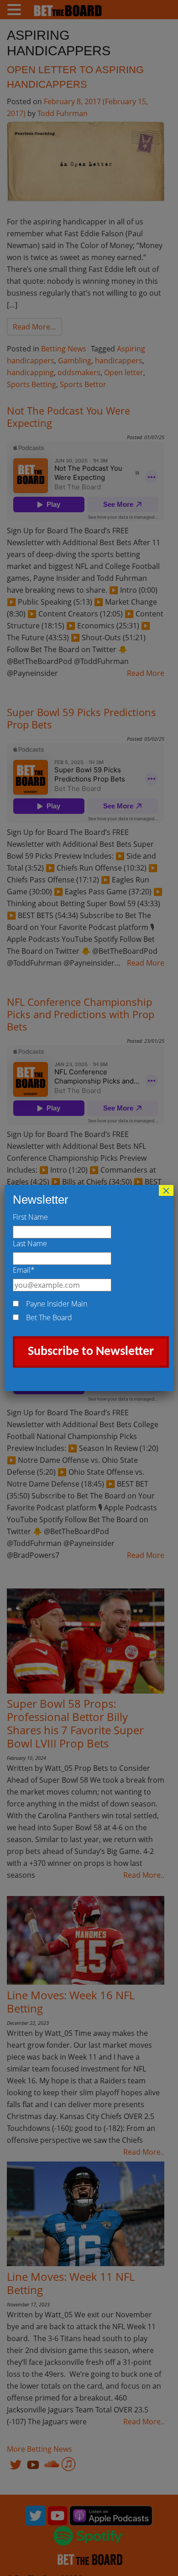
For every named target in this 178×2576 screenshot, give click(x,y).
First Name (30, 1217)
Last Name (30, 1243)
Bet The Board (49, 1317)
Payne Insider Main (57, 1304)
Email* (24, 1270)
